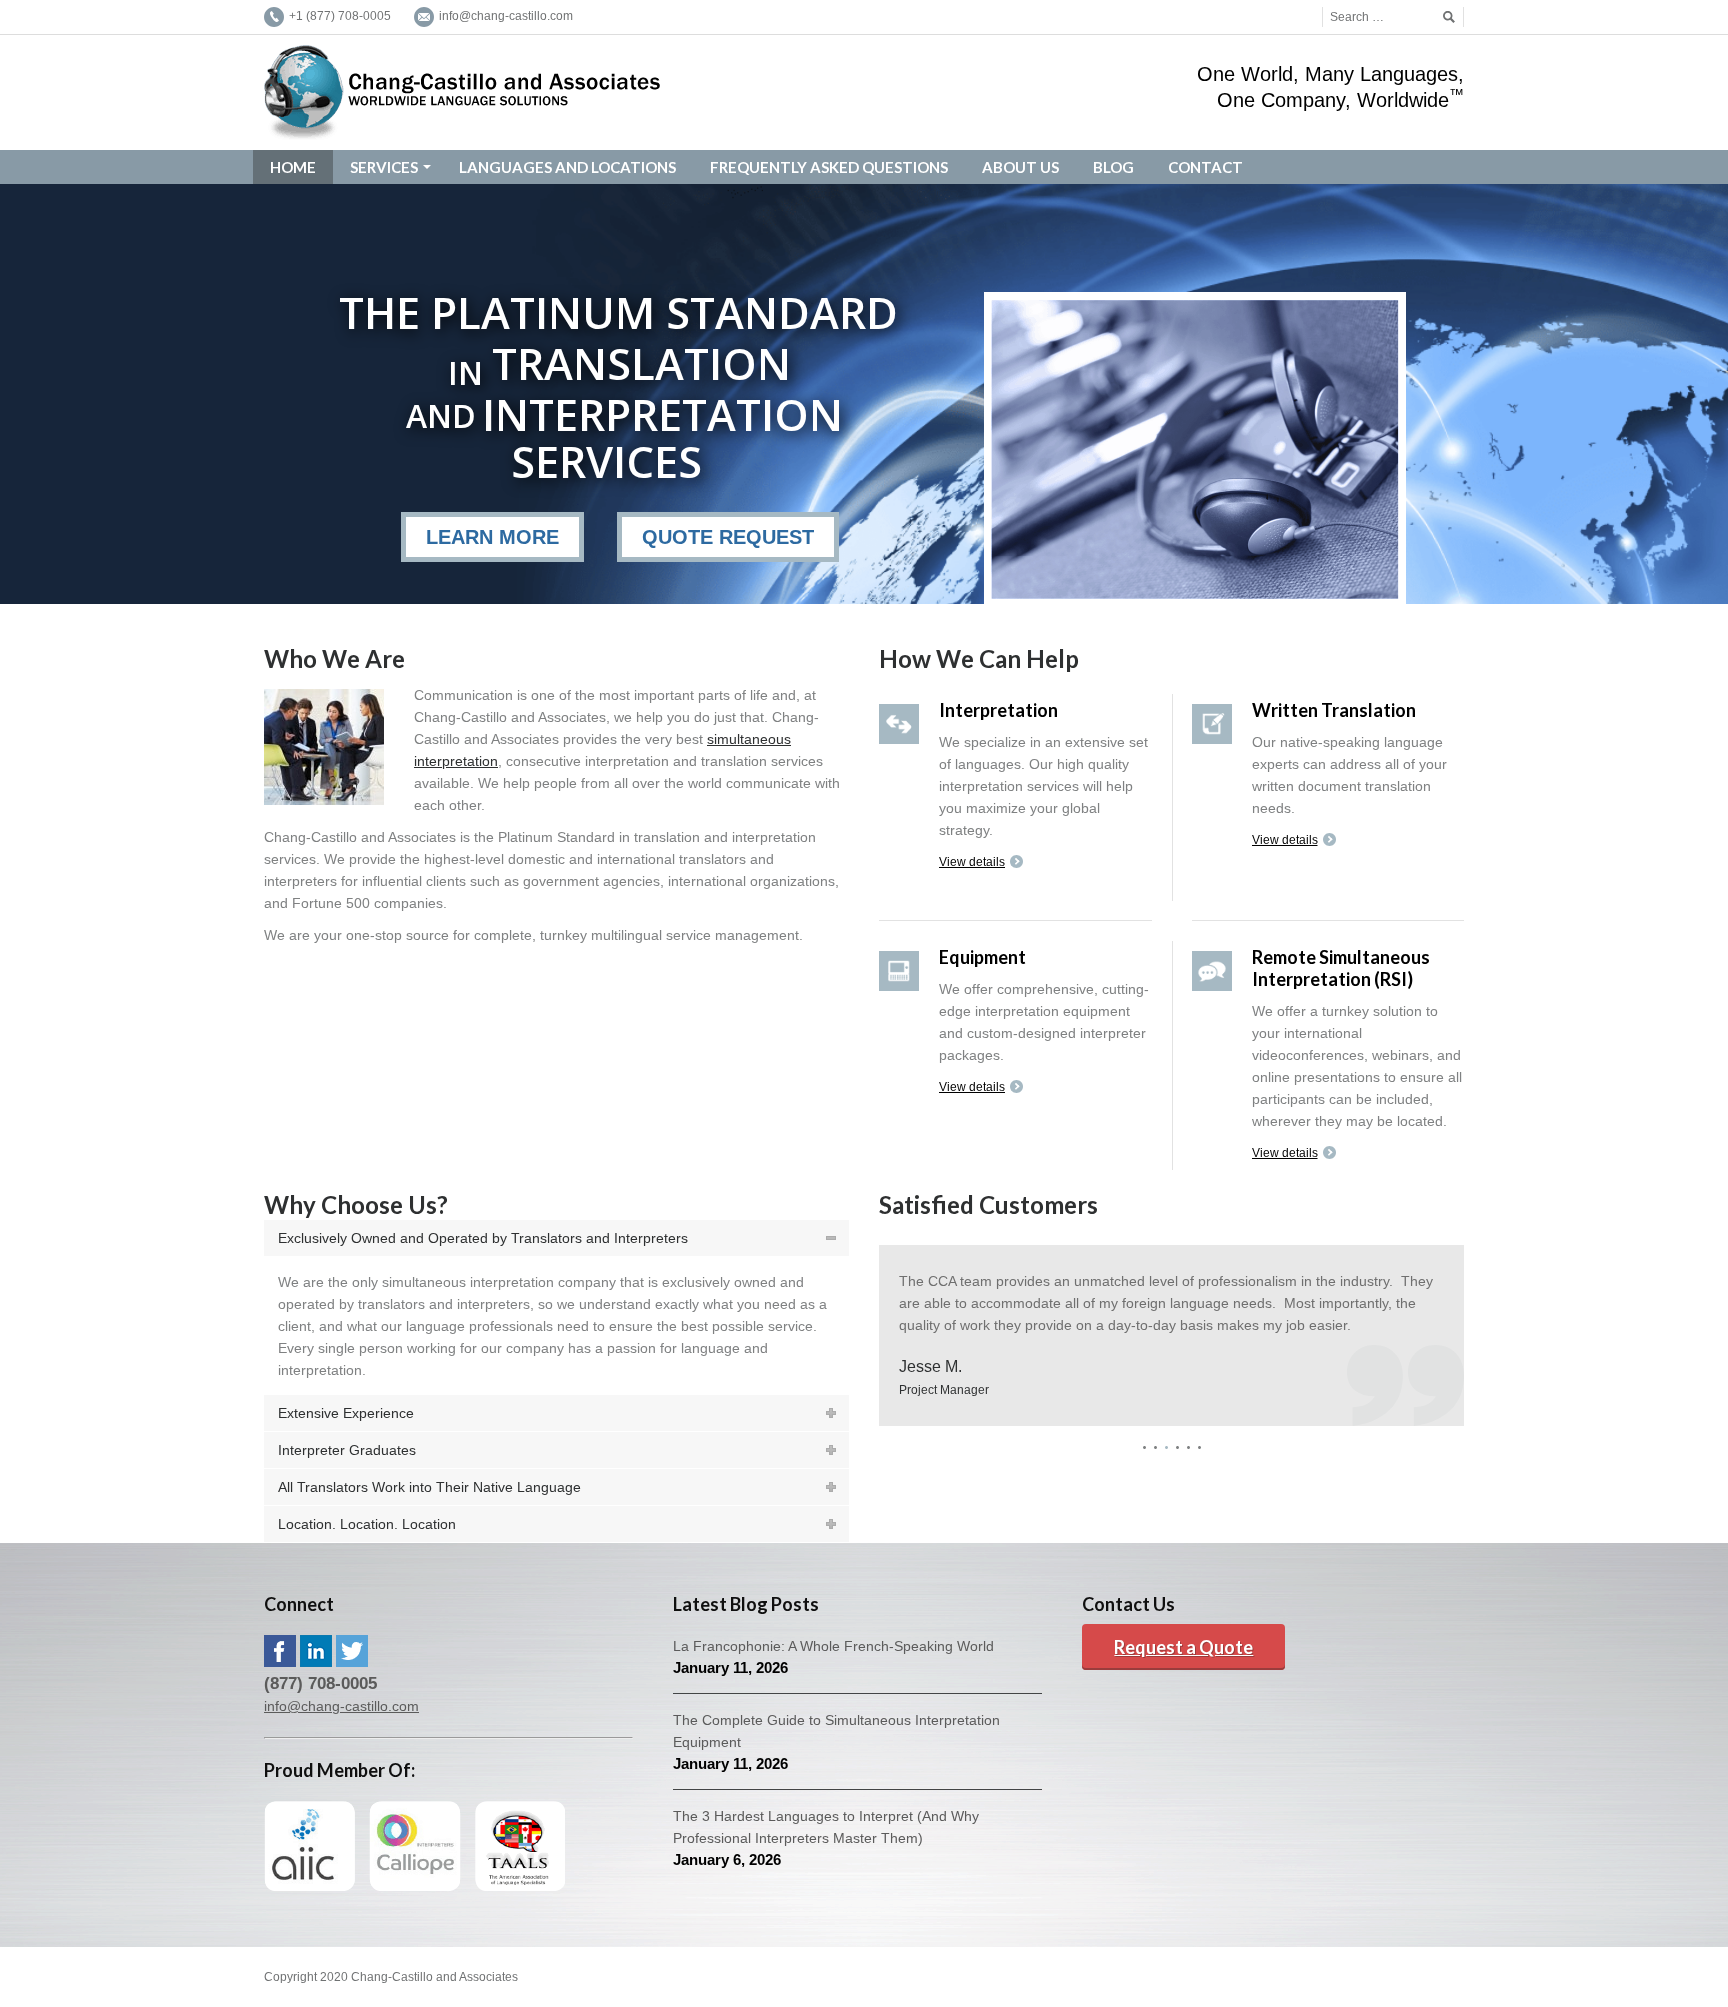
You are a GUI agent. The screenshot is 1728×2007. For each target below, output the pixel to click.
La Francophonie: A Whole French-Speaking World (833, 1646)
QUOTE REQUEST (728, 537)
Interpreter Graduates (347, 1450)
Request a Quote (1183, 1647)
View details (972, 862)
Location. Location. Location (367, 1524)
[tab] (556, 1238)
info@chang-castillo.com (341, 1706)
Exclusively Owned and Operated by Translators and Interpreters (483, 1238)
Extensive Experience (346, 1413)
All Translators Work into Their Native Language (429, 1487)
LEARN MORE (492, 537)
